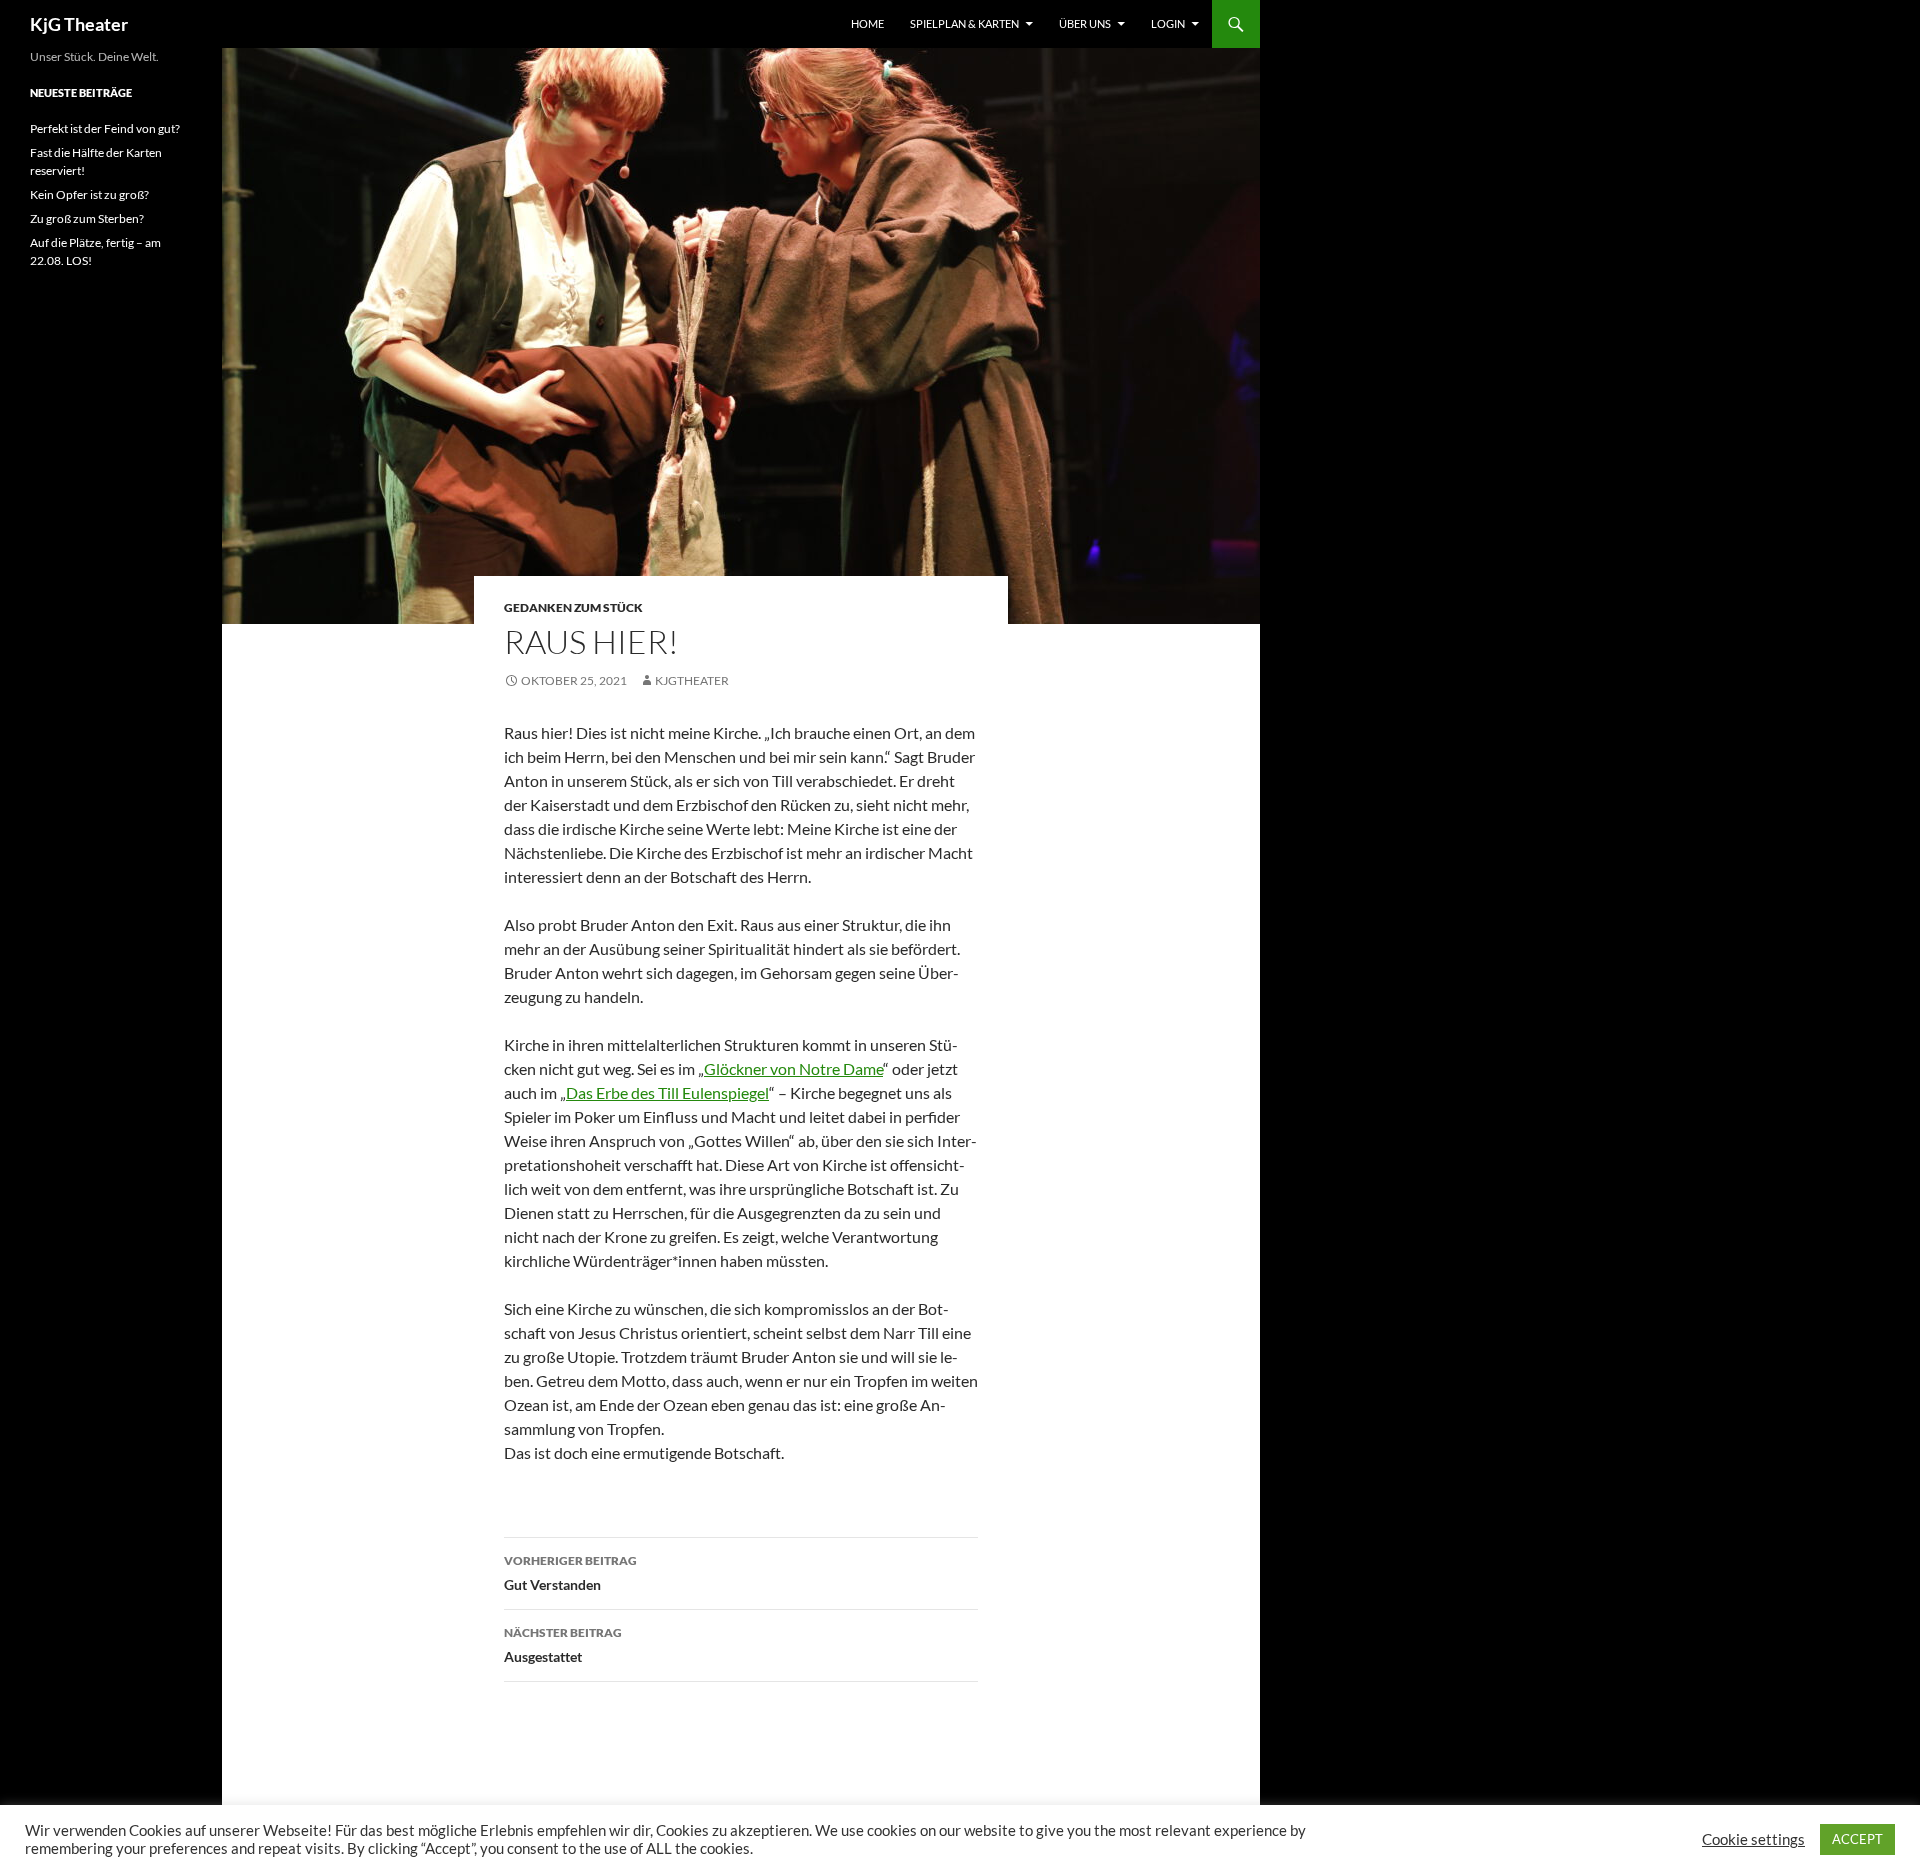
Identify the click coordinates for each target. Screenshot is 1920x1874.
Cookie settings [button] (1753, 1839)
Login (1168, 23)
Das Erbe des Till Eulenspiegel (667, 1092)
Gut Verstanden (570, 1573)
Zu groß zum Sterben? (87, 218)
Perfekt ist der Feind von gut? (105, 128)
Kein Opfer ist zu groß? (89, 194)
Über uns (1085, 23)
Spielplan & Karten (964, 23)
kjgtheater (692, 680)
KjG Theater (79, 24)
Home (867, 23)
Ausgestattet (563, 1645)
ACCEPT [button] (1857, 1839)
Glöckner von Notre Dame (793, 1068)
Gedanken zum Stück (573, 607)
